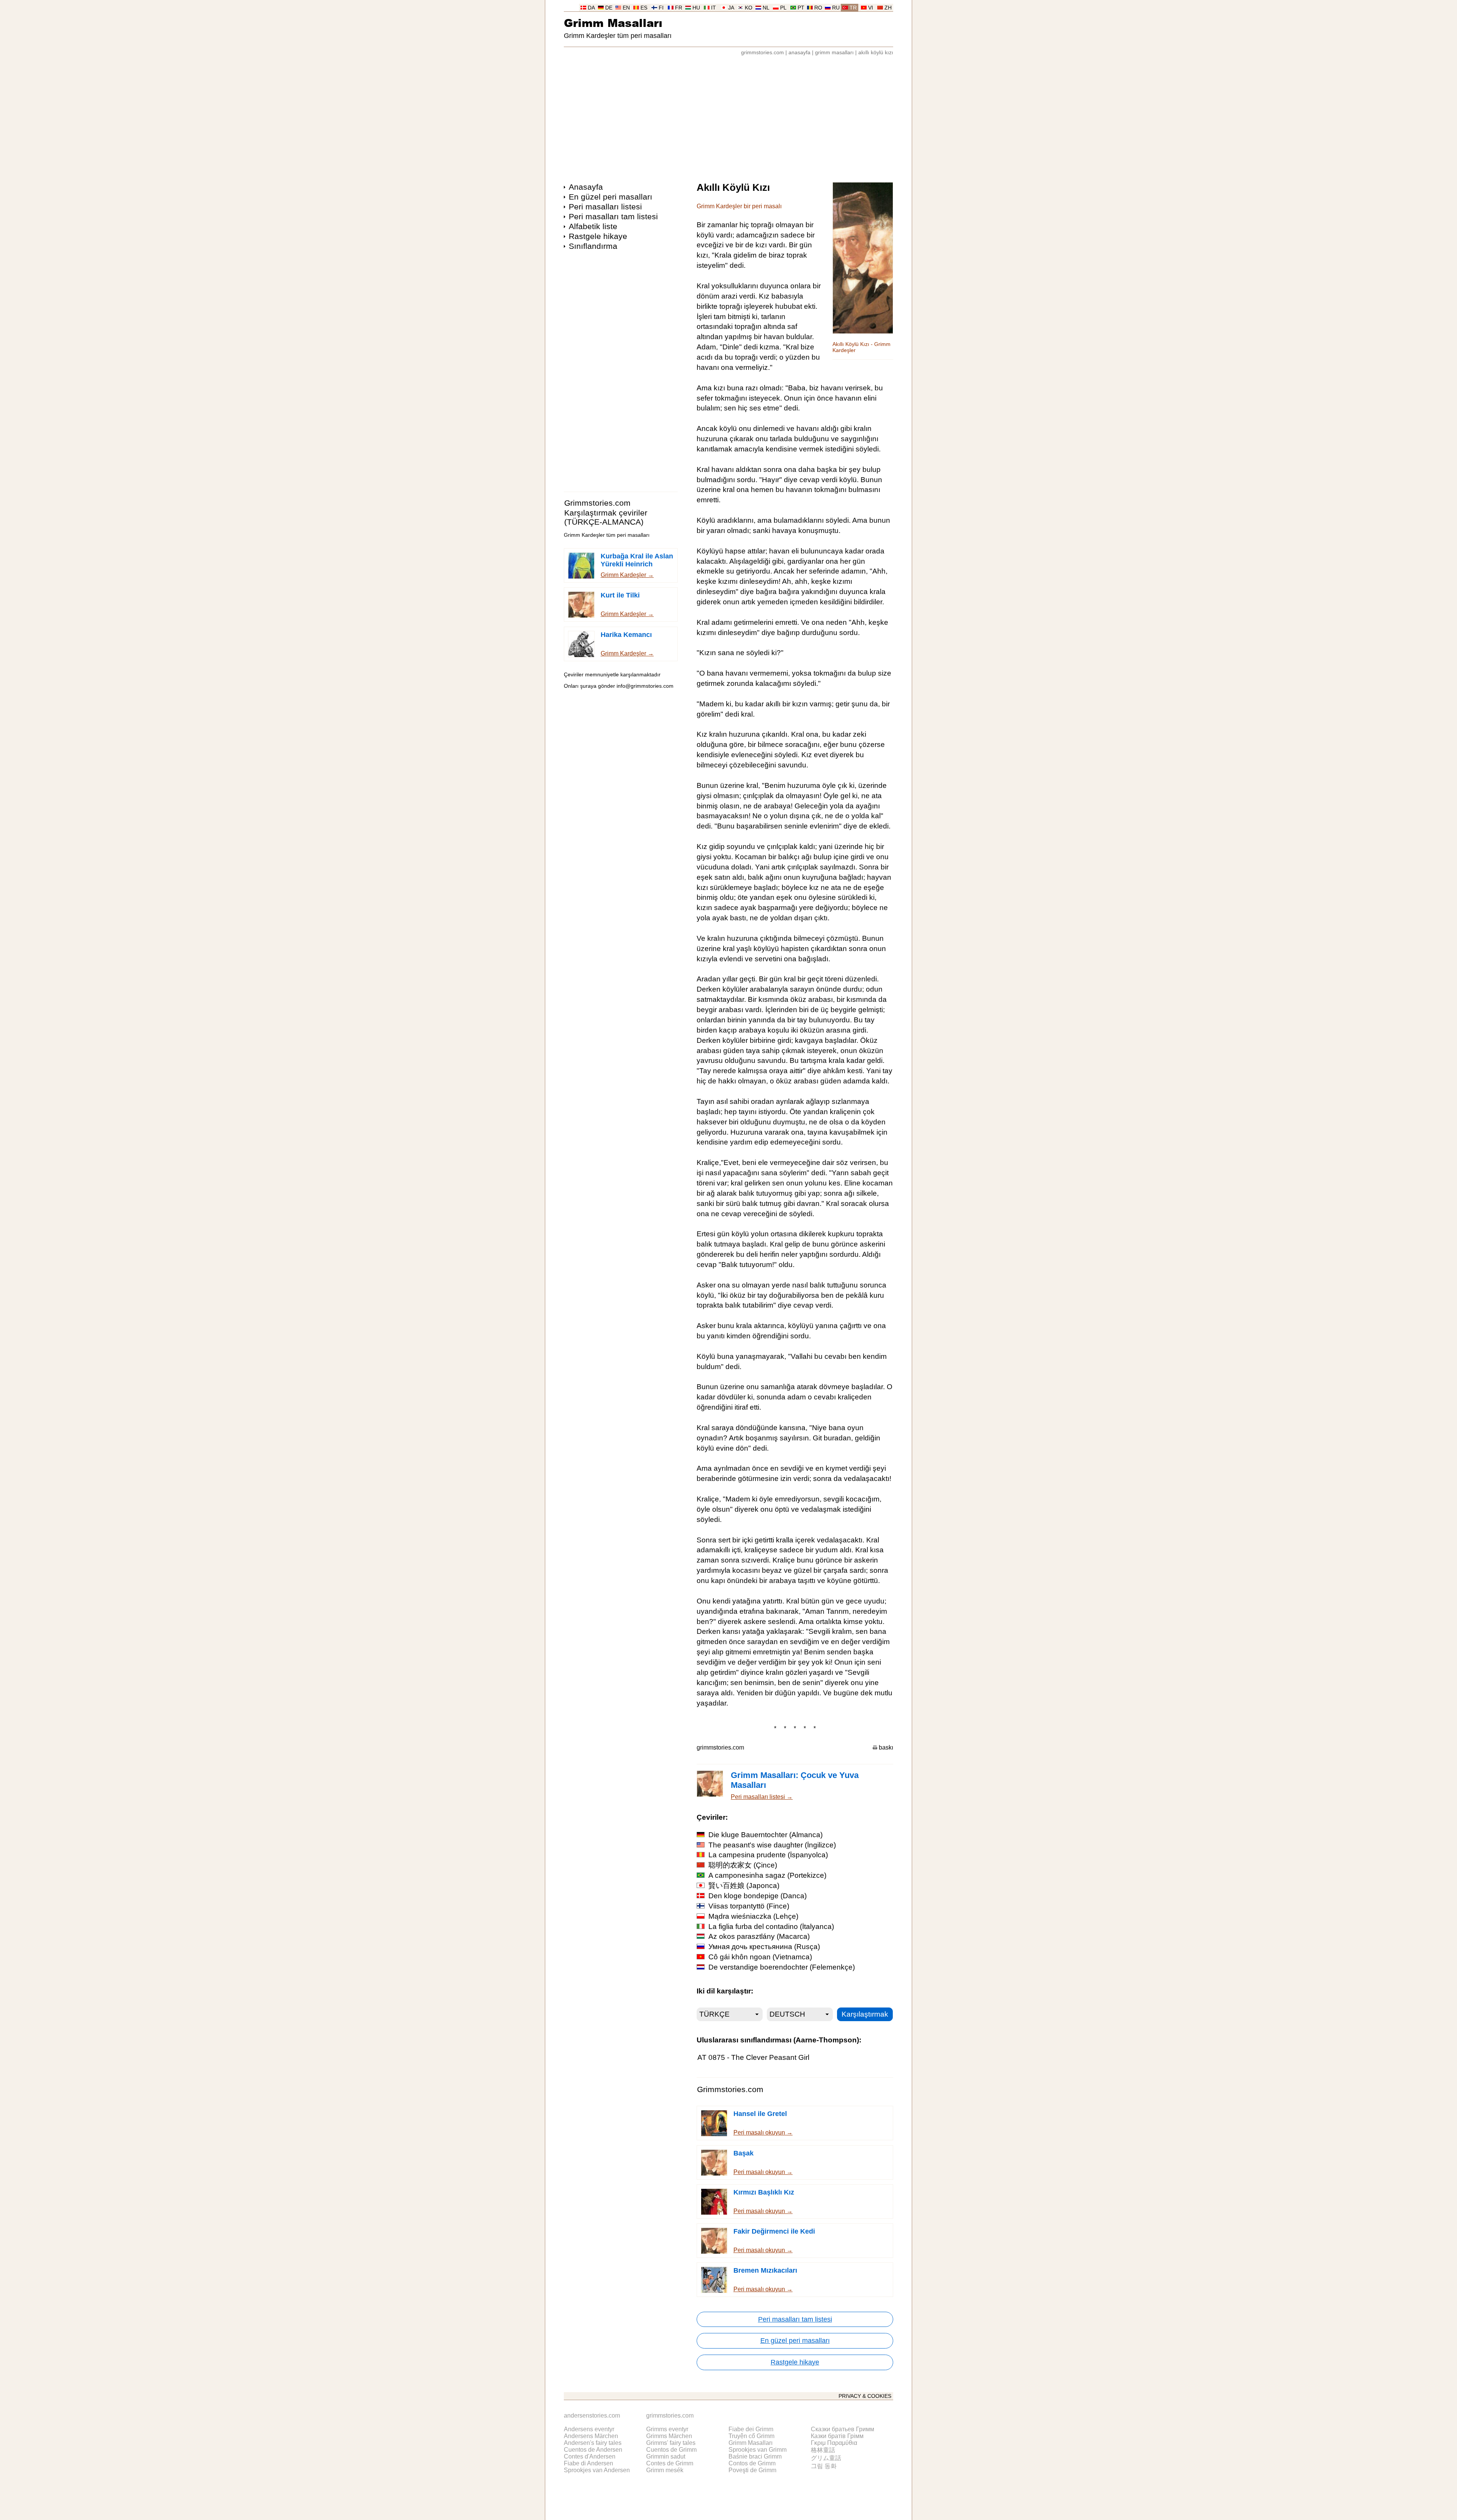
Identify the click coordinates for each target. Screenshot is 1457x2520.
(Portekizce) (767, 1875)
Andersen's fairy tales (593, 2443)
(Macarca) (759, 1936)
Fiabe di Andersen (588, 2463)
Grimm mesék (665, 2470)
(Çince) (743, 1865)
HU (696, 8)
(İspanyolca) (768, 1855)
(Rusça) (764, 1947)
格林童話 (823, 2450)
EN (626, 8)
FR (679, 8)
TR (853, 8)
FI (661, 8)
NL (766, 8)
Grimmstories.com (597, 503)
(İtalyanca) (771, 1927)
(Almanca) (765, 1835)
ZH (888, 8)
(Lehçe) (753, 1916)
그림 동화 (824, 2466)
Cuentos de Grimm (671, 2450)
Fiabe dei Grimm (751, 2429)
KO (749, 8)
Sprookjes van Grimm (758, 2450)
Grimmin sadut (666, 2456)
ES (644, 8)
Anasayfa (586, 187)
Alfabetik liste (593, 226)
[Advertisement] (728, 115)
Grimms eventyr (667, 2429)
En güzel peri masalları (610, 197)
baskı (886, 1747)
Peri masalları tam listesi (613, 216)
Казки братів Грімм (837, 2436)
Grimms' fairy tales (671, 2443)
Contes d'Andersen (590, 2456)
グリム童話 (826, 2458)
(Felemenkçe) (782, 1967)
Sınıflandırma (593, 246)
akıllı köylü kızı (876, 53)
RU (836, 8)
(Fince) (749, 1906)
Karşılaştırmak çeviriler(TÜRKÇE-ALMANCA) (606, 517)
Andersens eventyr (589, 2429)
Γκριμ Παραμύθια (834, 2443)
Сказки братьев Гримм (843, 2429)
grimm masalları (834, 53)
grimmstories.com (762, 53)
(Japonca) (744, 1886)
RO (818, 8)
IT (714, 8)
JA (731, 8)
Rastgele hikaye (598, 236)
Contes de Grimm (670, 2463)
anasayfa (799, 53)
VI (871, 8)
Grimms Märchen (669, 2436)
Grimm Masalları (613, 23)
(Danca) (758, 1896)
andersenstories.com (592, 2415)
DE (609, 8)
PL (783, 8)
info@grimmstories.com (645, 686)
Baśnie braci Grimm (755, 2456)
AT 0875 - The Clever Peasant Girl (753, 2057)
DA (591, 8)
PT (801, 8)
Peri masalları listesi (605, 207)
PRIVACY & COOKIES (865, 2396)
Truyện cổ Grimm (751, 2436)
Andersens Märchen (591, 2436)
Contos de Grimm (752, 2463)
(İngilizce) (772, 1845)
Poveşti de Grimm (752, 2470)
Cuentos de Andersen (593, 2450)
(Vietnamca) (760, 1957)
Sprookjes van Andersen (597, 2470)
